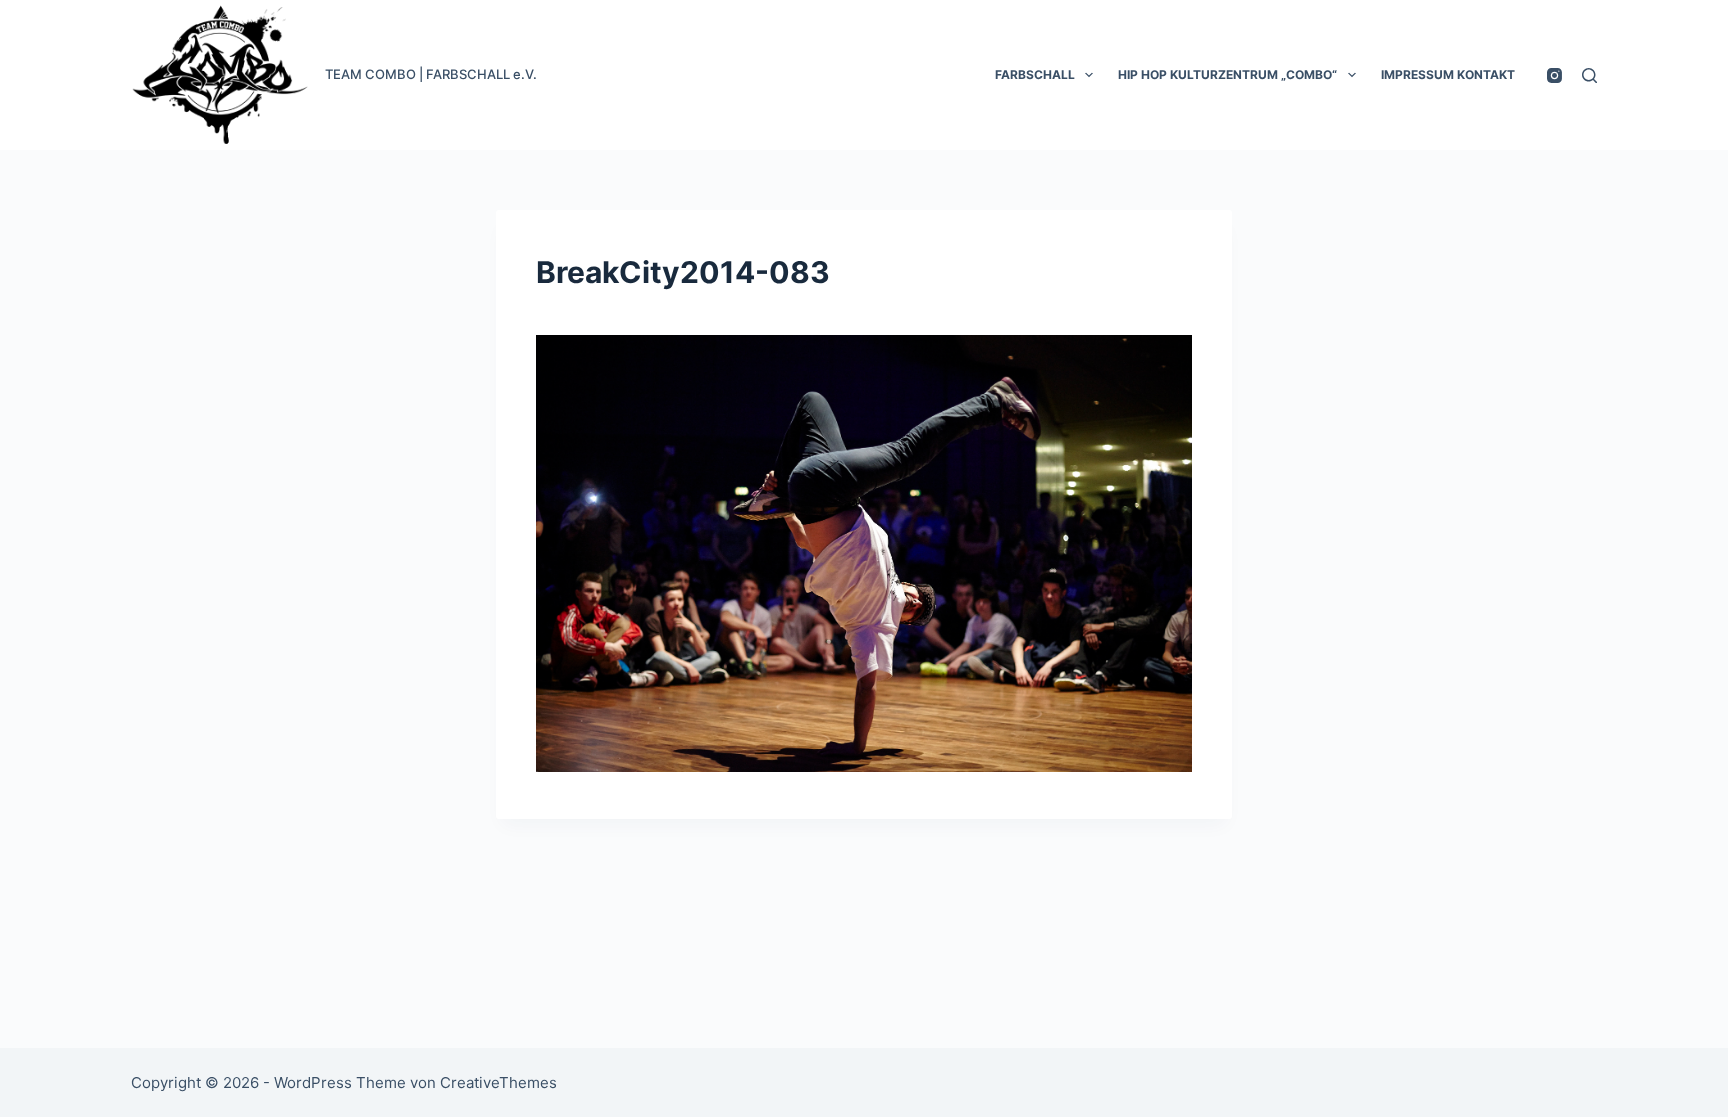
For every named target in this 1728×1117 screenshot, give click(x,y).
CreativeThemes (498, 1082)
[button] (1089, 75)
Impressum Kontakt (1448, 74)
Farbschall (1035, 74)
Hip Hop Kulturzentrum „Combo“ (1227, 74)
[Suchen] (1589, 75)
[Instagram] (1554, 75)
